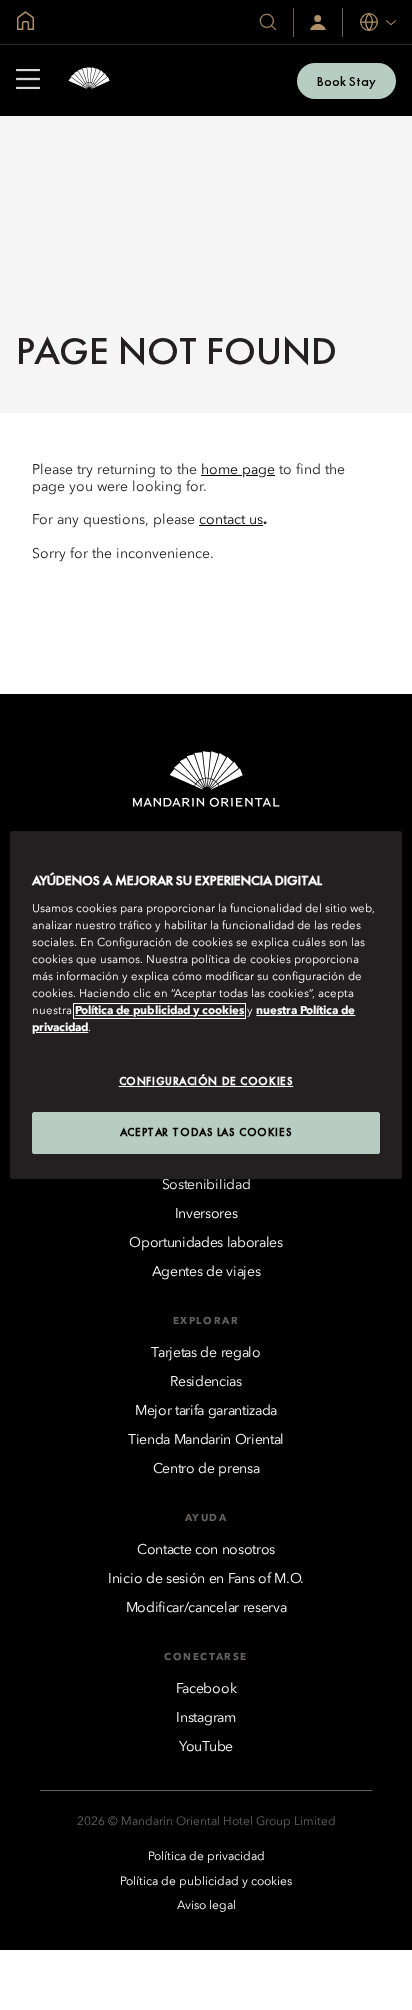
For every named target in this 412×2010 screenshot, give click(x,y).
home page (238, 470)
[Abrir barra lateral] (28, 81)
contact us (231, 520)
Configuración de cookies (206, 1081)
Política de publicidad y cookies (159, 1011)
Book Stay (346, 81)
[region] (205, 1005)
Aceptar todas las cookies (206, 1132)
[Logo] (89, 80)
